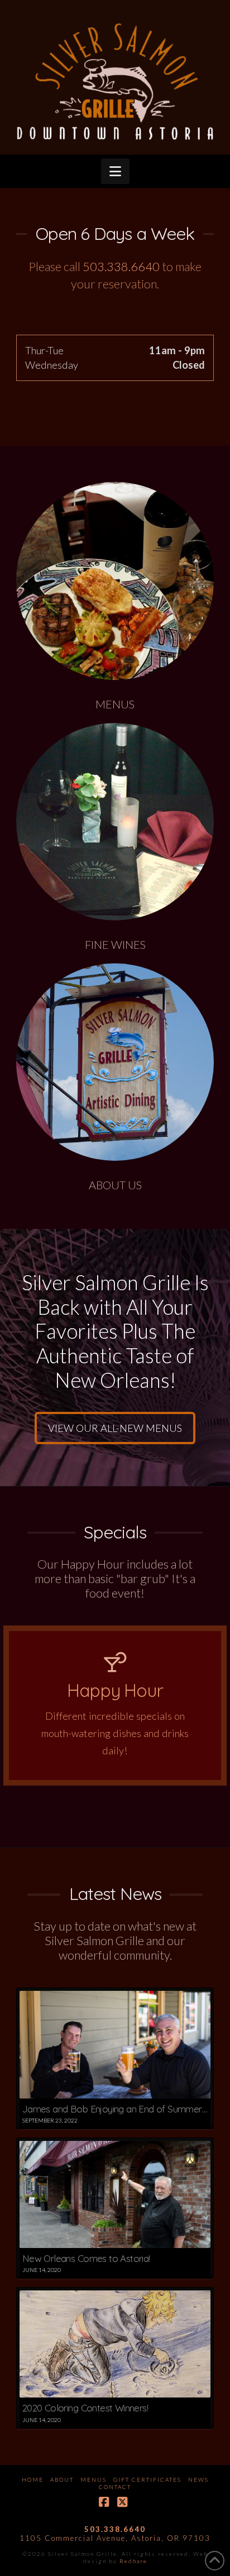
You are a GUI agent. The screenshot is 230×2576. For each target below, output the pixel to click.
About (62, 2479)
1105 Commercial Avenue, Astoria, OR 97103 (115, 2538)
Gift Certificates (147, 2479)
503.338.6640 (121, 266)
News (198, 2479)
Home (33, 2479)
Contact (115, 2487)
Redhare (133, 2561)
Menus (94, 2479)
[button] (115, 171)
